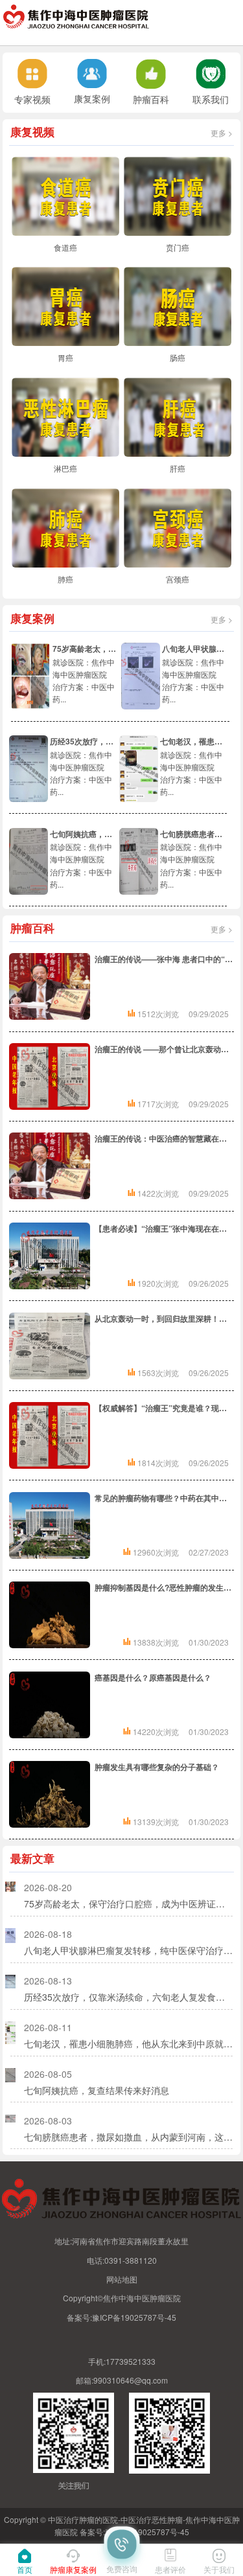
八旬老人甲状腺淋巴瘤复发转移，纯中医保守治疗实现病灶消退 (128, 1950)
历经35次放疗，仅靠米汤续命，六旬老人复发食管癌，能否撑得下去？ (128, 1997)
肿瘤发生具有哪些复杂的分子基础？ (157, 1767)
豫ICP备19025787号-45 (134, 2317)
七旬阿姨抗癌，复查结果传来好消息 (112, 834)
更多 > (222, 132)
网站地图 (122, 2279)
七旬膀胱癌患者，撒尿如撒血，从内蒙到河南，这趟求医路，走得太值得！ (128, 2137)
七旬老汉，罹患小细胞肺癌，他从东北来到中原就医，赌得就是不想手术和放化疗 (128, 2043)
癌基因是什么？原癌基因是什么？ (153, 1677)
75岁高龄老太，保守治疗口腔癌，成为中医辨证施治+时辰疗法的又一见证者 (128, 1903)
